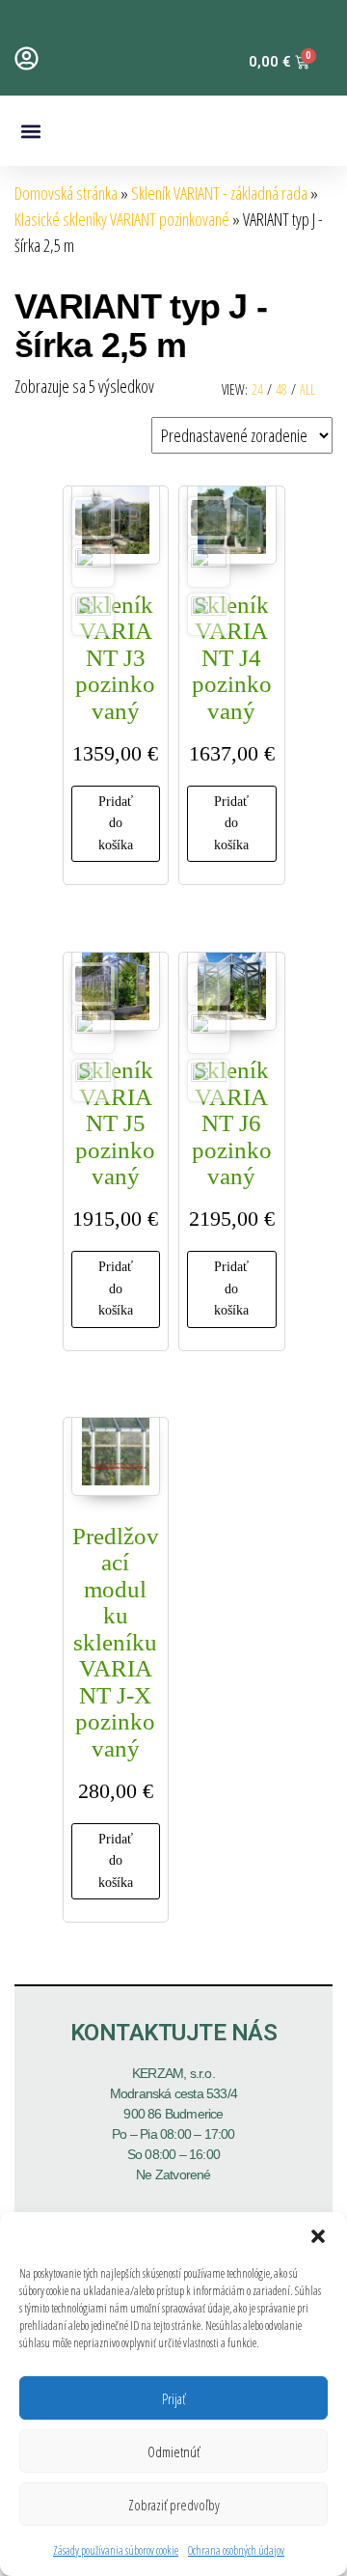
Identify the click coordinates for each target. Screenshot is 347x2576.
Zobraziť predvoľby (174, 2505)
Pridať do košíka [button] (116, 823)
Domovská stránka (66, 193)
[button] (318, 2236)
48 (281, 389)
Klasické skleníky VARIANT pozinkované (122, 219)
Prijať (173, 2398)
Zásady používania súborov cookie (116, 2550)
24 (257, 389)
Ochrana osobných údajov (236, 2550)
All (307, 389)
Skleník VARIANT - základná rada (219, 193)
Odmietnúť (173, 2451)
